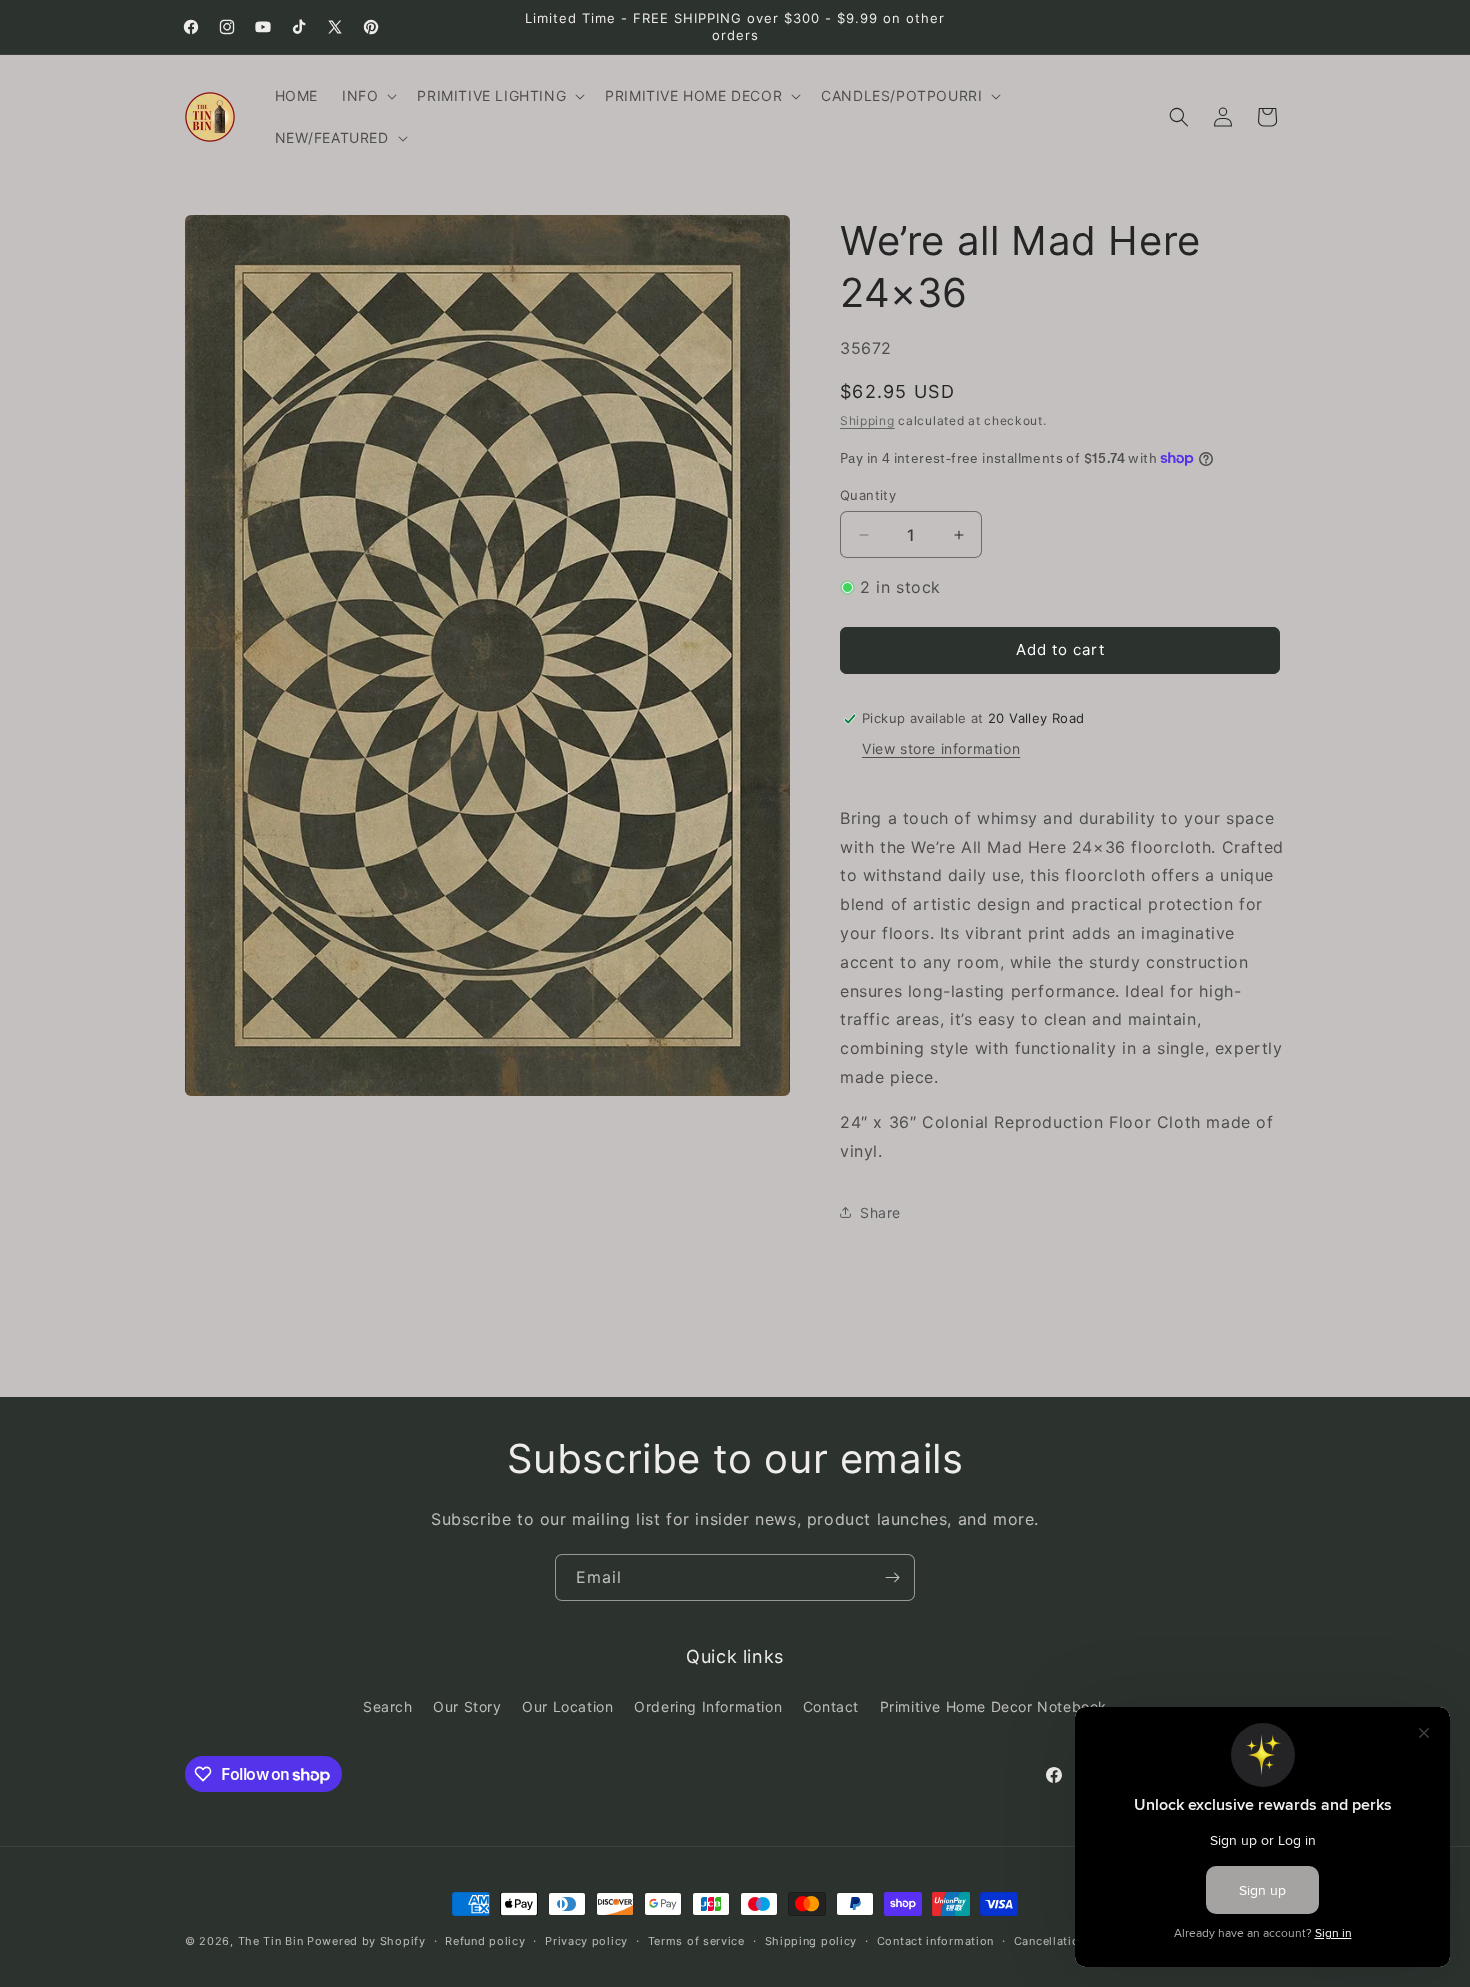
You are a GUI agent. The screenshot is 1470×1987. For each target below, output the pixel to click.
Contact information (935, 1941)
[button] (367, 96)
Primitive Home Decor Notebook (993, 1706)
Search (388, 1706)
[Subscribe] (892, 1577)
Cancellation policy (1070, 1941)
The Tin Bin (271, 1941)
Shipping (867, 420)
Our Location (567, 1706)
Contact (831, 1706)
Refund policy (485, 1941)
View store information (941, 748)
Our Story (467, 1706)
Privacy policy (586, 1941)
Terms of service (696, 1941)
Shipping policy (811, 1941)
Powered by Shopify (366, 1941)
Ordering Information (708, 1706)
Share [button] (880, 1212)
